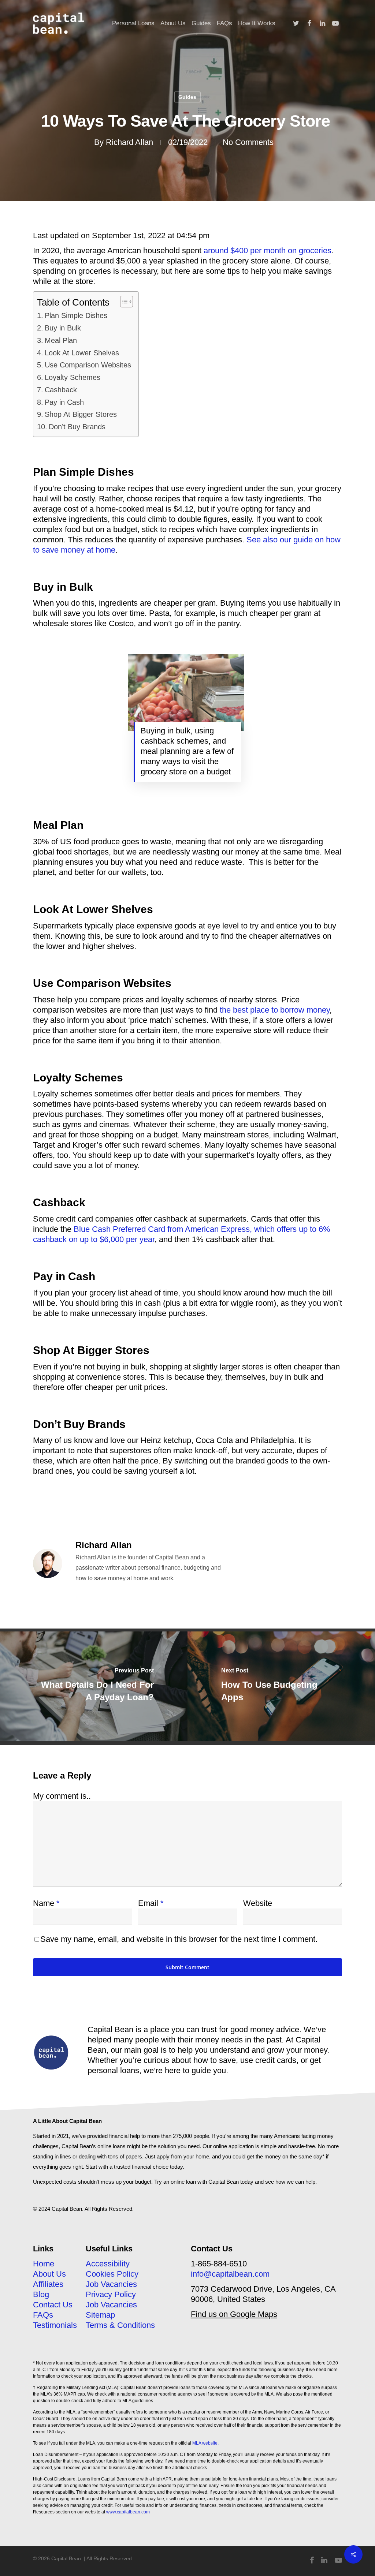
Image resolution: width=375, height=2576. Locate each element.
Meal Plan (61, 340)
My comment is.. (62, 1796)
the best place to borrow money (275, 1010)
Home (44, 2264)
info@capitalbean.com (230, 2274)
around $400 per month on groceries (268, 251)
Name (46, 1903)
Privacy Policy (111, 2294)
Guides (187, 97)
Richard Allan (129, 142)
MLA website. (205, 2443)
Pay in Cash (64, 402)
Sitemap (100, 2315)
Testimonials (55, 2325)
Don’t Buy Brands (77, 427)
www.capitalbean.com (128, 2512)
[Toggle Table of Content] (123, 302)
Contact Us (53, 2305)
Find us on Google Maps (234, 2314)
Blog (41, 2294)
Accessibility (108, 2264)
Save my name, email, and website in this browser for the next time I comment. (179, 1939)
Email (151, 1903)
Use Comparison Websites (88, 365)
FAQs (43, 2315)
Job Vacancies (111, 2284)
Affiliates (48, 2284)
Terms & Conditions (120, 2325)
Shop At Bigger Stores (81, 414)
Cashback (61, 390)
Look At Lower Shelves (82, 353)
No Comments (248, 142)
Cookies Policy (112, 2274)
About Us (49, 2274)
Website (258, 1903)
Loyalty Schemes (73, 377)
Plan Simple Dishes (76, 315)
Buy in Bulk (63, 328)
